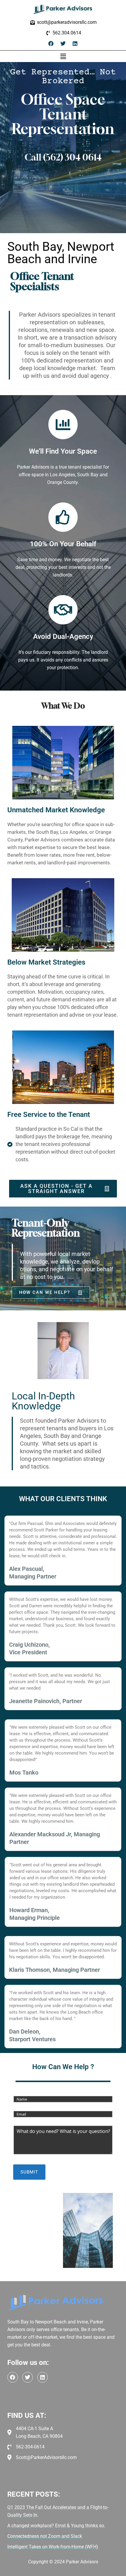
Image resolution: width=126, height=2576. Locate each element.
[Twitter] (63, 44)
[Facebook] (51, 44)
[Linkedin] (75, 44)
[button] (63, 56)
